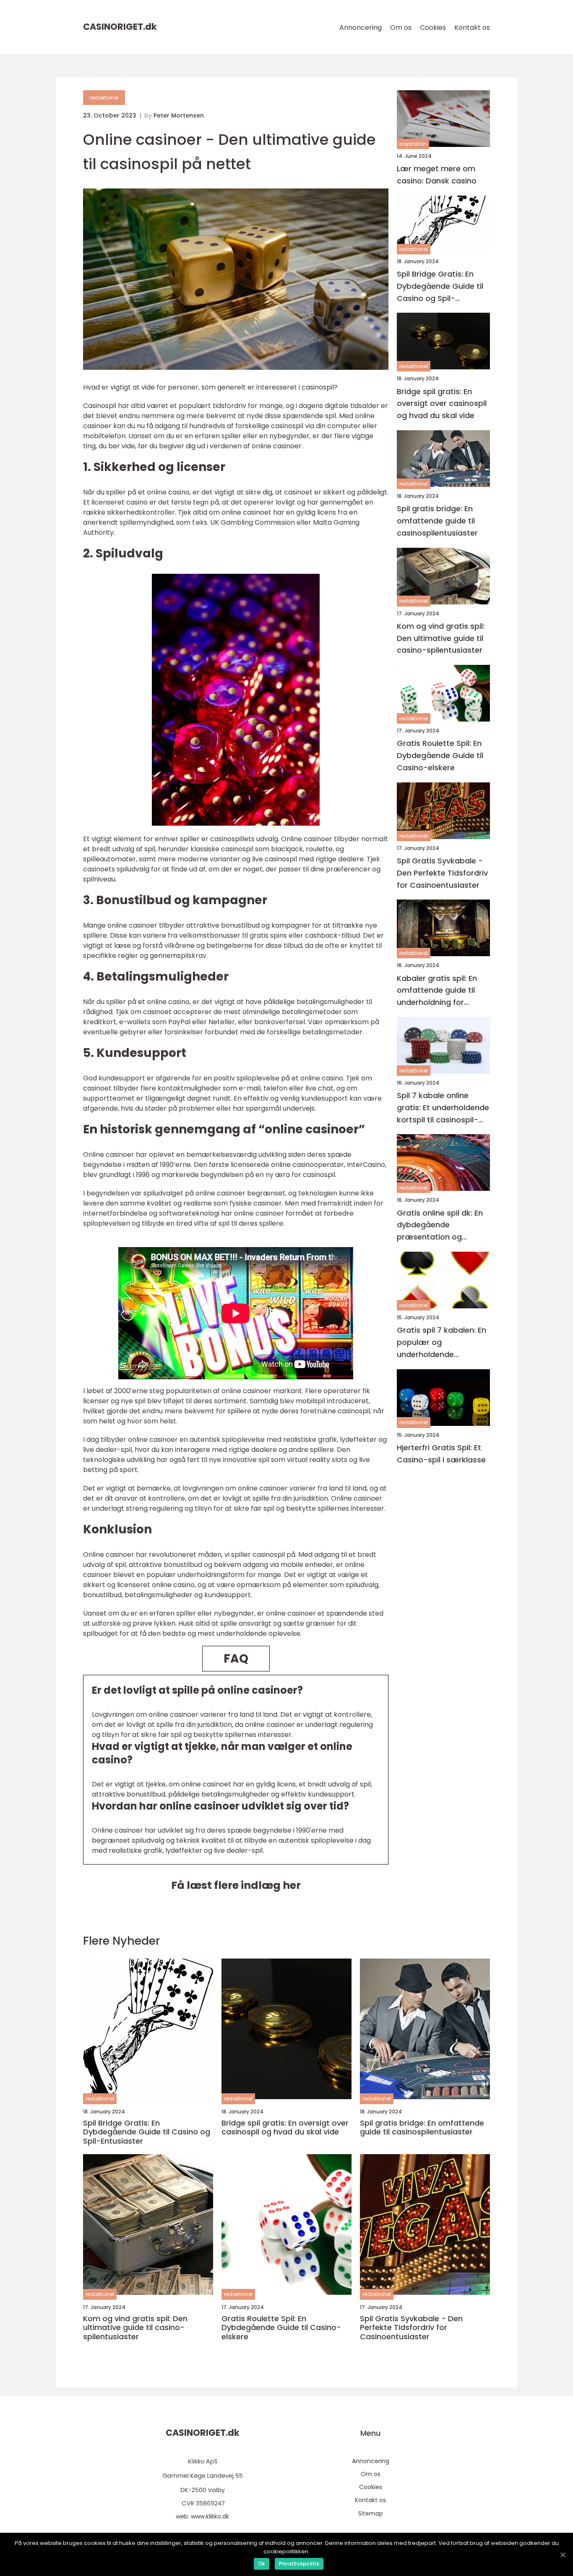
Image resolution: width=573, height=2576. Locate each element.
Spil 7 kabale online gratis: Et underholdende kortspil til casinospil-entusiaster (443, 1108)
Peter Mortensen (179, 115)
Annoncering (361, 27)
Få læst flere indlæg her (236, 1885)
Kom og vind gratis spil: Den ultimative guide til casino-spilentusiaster (441, 638)
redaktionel (104, 98)
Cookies (433, 27)
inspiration (413, 144)
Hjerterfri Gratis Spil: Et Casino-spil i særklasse (441, 1454)
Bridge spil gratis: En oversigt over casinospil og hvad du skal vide (442, 404)
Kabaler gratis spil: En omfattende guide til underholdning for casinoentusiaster (437, 990)
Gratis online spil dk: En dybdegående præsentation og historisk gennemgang (440, 1225)
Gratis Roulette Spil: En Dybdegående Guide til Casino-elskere (440, 755)
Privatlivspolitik (299, 2564)
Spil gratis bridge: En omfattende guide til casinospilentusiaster (437, 521)
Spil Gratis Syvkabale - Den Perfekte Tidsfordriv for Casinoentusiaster (442, 873)
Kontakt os (472, 27)
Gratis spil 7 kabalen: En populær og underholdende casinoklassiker (441, 1343)
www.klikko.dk (210, 2516)
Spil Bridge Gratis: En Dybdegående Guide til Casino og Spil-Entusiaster (440, 286)
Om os (401, 27)
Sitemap (371, 2513)
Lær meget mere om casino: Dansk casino (437, 175)
